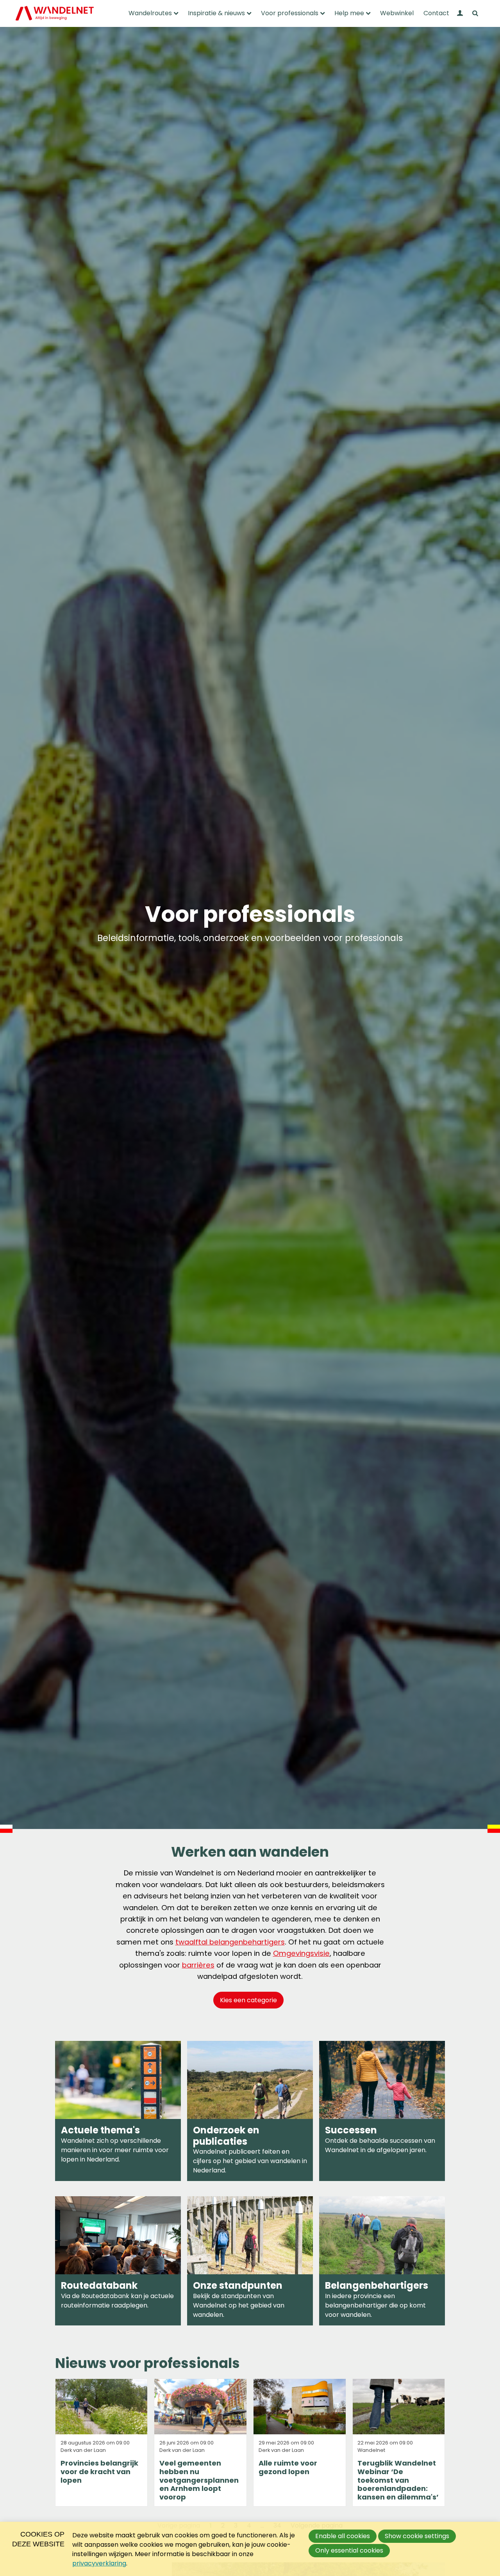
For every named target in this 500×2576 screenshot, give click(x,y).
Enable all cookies (343, 2536)
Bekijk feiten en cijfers (250, 2111)
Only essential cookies (349, 2550)
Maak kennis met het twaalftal (382, 2261)
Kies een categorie (248, 2000)
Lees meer (250, 2261)
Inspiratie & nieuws (216, 13)
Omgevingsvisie (301, 1953)
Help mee (349, 13)
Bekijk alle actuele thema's (118, 2111)
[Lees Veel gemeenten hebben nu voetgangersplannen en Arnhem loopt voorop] (200, 2443)
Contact (436, 13)
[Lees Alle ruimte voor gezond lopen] (300, 2443)
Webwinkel (397, 13)
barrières (198, 1965)
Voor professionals (290, 13)
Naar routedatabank (118, 2261)
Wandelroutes (150, 13)
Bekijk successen (382, 2111)
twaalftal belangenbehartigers (230, 1942)
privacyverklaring (99, 2563)
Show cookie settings (417, 2536)
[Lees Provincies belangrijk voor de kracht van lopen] (102, 2443)
